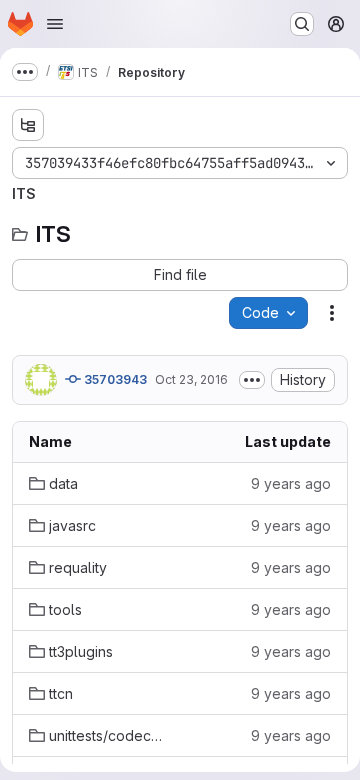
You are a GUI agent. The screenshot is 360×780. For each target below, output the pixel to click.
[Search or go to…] (302, 24)
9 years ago (291, 483)
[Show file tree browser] (28, 125)
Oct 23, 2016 (191, 379)
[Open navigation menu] (55, 24)
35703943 (114, 379)
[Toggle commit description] (252, 380)
